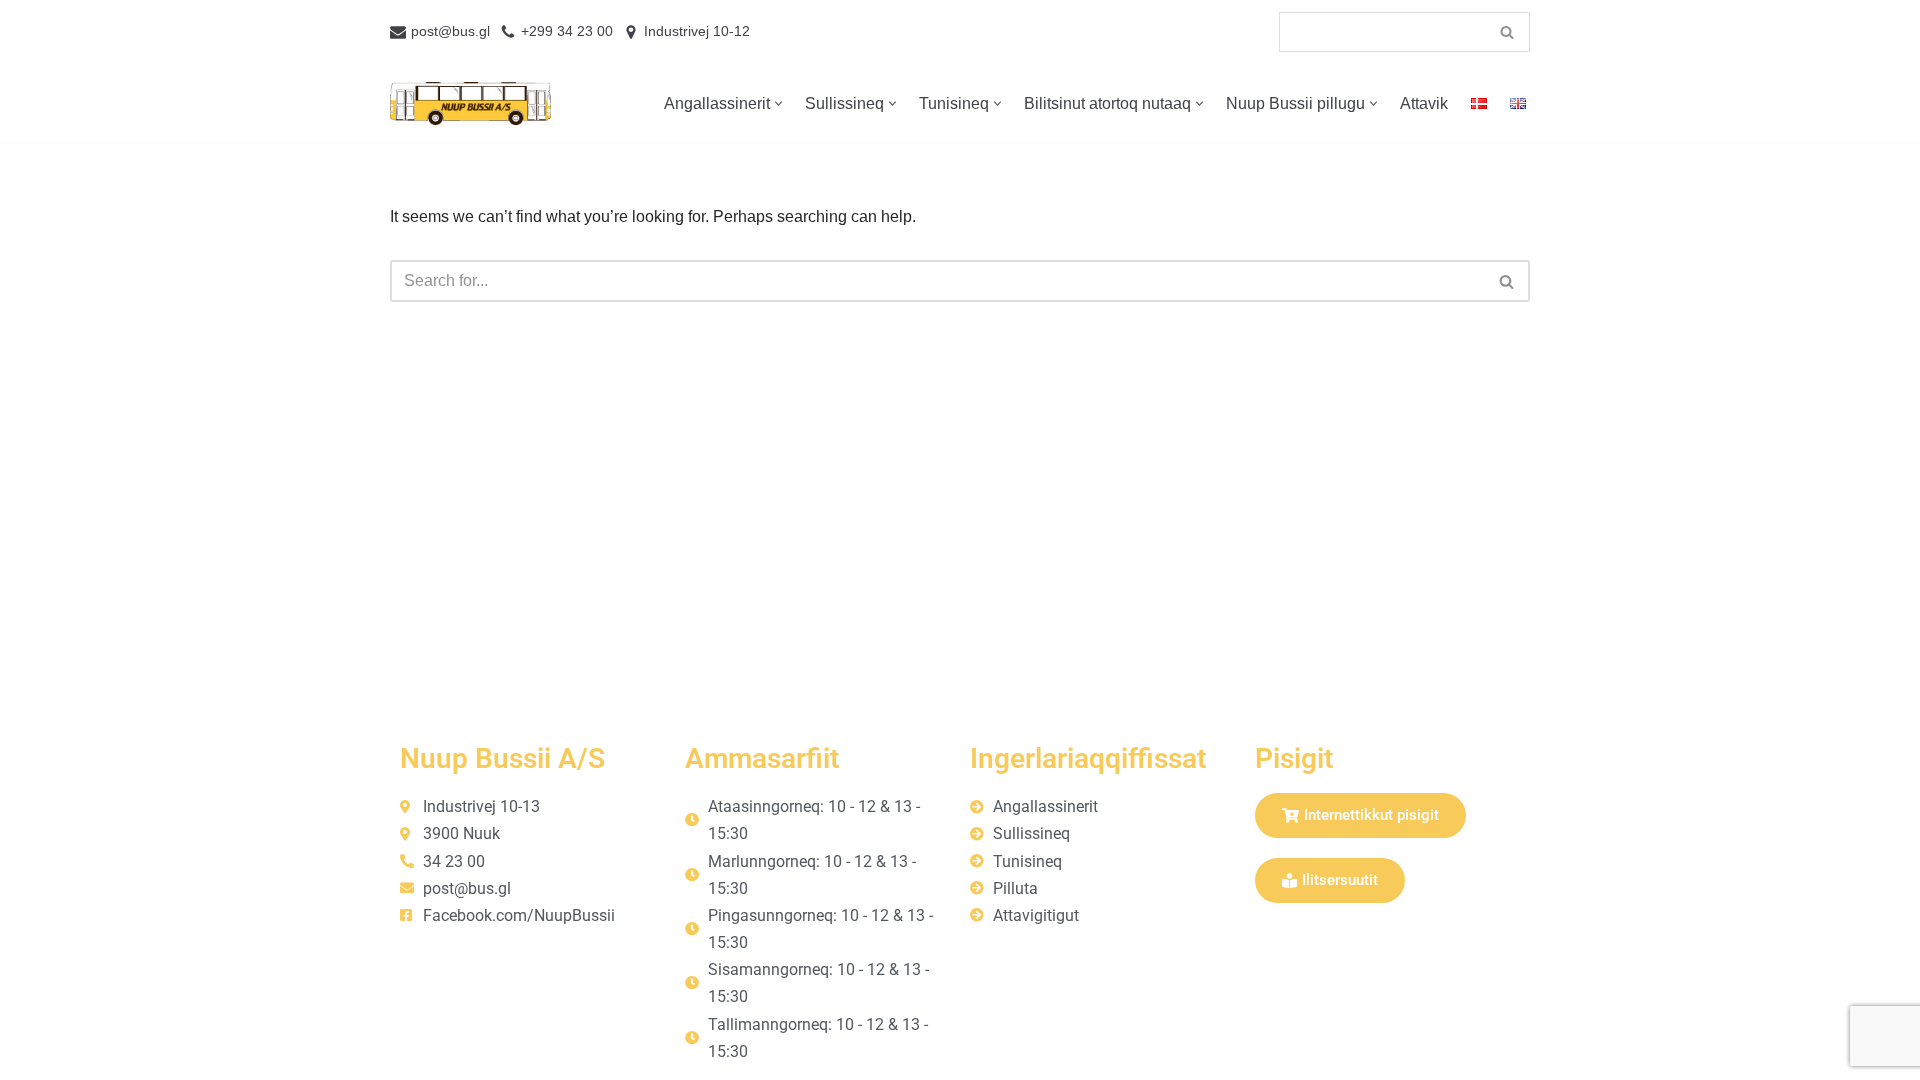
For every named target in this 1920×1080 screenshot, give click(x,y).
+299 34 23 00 (567, 31)
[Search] (1507, 32)
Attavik (1424, 103)
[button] (778, 103)
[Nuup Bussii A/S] (470, 103)
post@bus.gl (450, 31)
